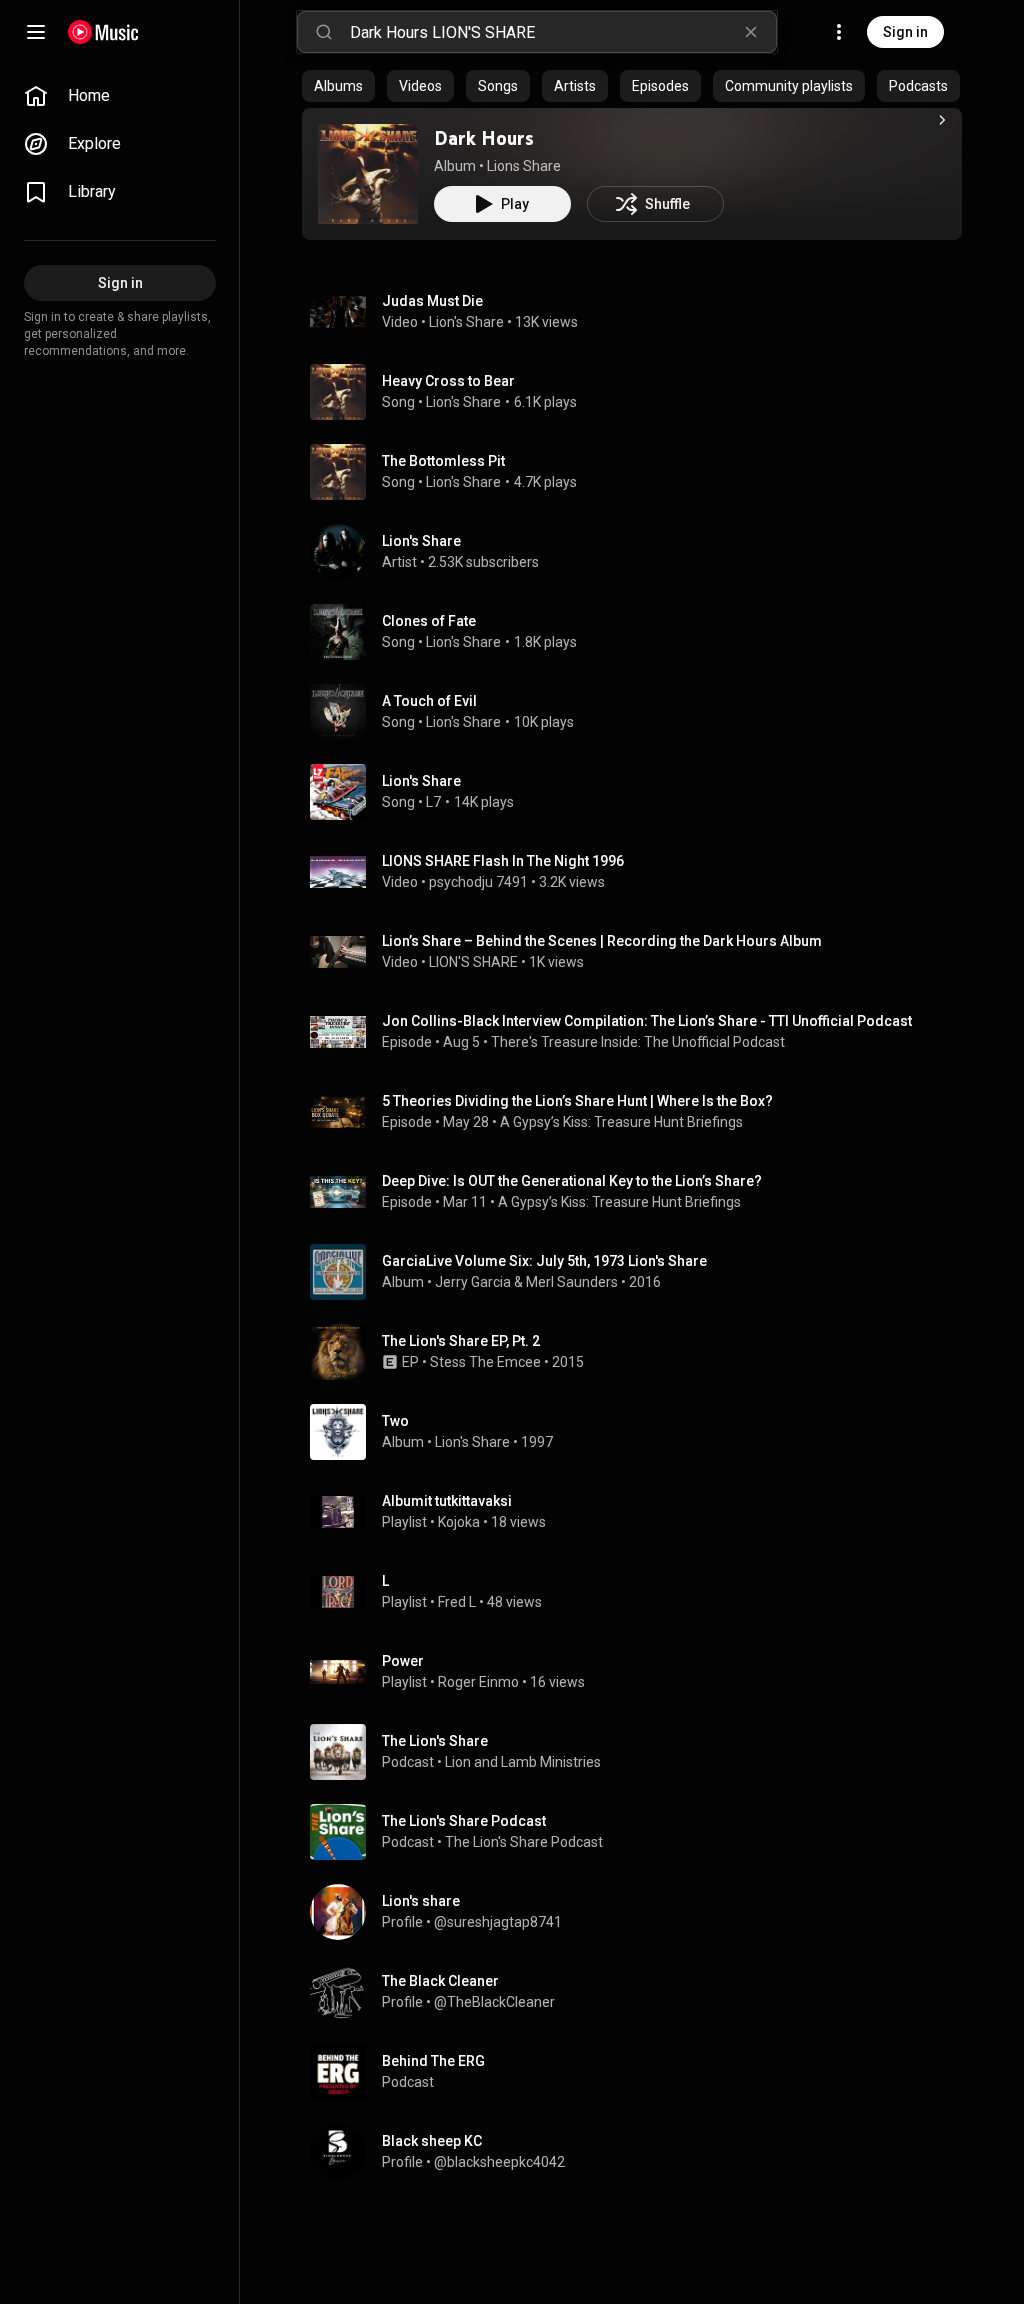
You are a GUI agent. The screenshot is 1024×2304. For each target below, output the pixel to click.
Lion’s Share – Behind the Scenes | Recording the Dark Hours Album (602, 941)
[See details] (942, 120)
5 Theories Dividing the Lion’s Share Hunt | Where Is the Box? (577, 1101)
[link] (120, 96)
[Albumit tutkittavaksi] (640, 1512)
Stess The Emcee (485, 1362)
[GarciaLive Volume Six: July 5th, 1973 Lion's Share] (640, 1272)
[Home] (103, 32)
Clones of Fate (429, 621)
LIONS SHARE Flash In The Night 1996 (503, 861)
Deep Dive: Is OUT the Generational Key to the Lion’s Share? (572, 1181)
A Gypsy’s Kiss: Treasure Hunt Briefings (621, 1122)
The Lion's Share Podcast (524, 1842)
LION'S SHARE (473, 962)
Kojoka (459, 1522)
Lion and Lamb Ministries (523, 1762)
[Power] (640, 1672)
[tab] (338, 86)
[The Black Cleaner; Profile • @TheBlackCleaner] (640, 1992)
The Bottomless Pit (443, 461)
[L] (640, 1592)
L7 (433, 802)
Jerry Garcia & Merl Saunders (526, 1282)
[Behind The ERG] (640, 2072)
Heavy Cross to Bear (448, 381)
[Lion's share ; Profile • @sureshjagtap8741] (640, 1912)
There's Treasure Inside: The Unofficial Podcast (638, 1042)
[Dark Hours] (368, 174)
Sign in (905, 32)
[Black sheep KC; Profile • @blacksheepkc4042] (640, 2152)
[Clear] (751, 32)
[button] (368, 174)
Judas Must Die (432, 301)
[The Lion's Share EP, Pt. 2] (640, 1352)
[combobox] (563, 32)
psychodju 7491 (478, 882)
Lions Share (524, 166)
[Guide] (36, 32)
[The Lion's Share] (640, 1752)
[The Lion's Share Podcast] (640, 1832)
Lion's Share (466, 322)
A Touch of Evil (429, 701)
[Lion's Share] (640, 552)
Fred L (457, 1602)
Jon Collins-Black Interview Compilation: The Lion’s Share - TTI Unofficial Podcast (647, 1021)
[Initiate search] (324, 32)
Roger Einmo (478, 1682)
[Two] (640, 1432)
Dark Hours (484, 138)
